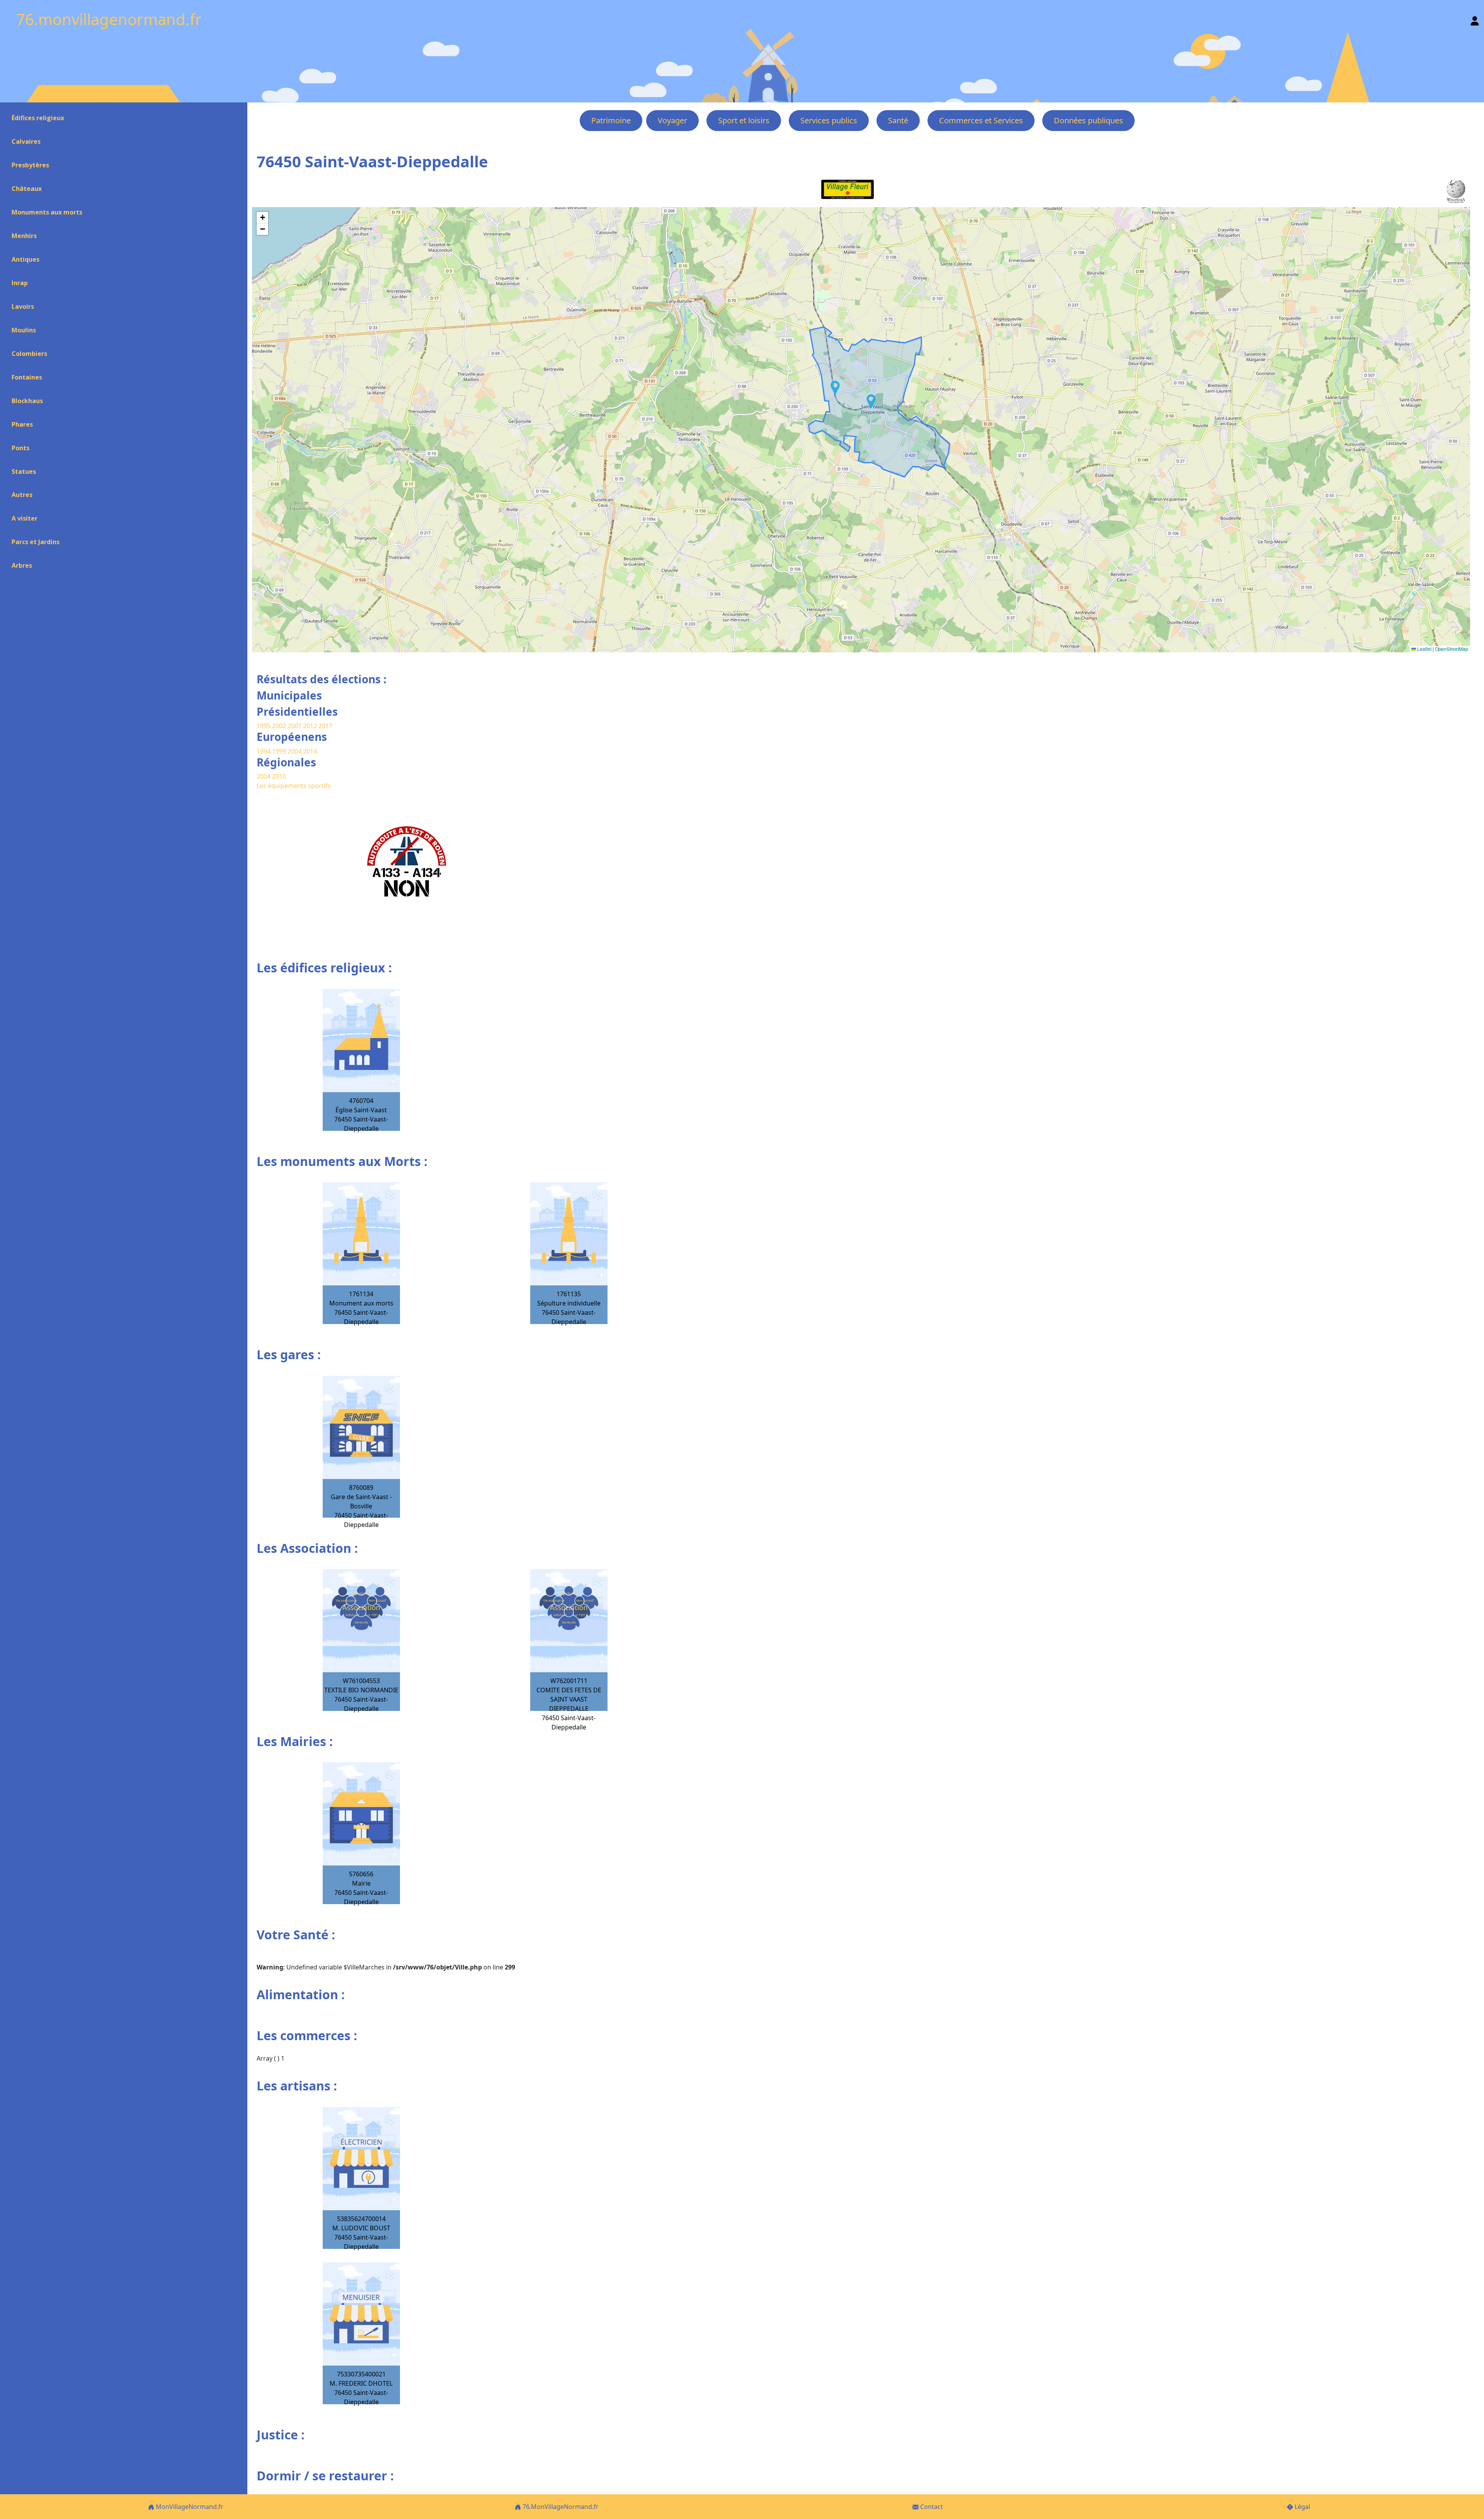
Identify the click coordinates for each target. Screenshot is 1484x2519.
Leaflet (1424, 649)
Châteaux (27, 189)
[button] (871, 402)
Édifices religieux (38, 118)
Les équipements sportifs (294, 786)
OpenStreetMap (1452, 649)
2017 (325, 726)
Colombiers (29, 354)
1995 (264, 726)
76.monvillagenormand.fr (109, 19)
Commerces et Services (981, 120)
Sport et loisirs (744, 120)
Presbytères (30, 165)
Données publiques (1088, 120)
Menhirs (24, 236)
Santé (898, 120)
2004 (295, 751)
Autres (22, 495)
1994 (264, 751)
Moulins (24, 330)
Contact (931, 2507)
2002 (279, 726)
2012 (310, 726)
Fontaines (27, 377)
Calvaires (26, 141)
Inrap (20, 283)
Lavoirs (23, 306)
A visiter (25, 518)
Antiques (26, 259)
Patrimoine (611, 120)
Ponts (20, 448)
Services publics (829, 120)
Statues (24, 471)
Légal (1302, 2507)
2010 (279, 776)
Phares (22, 424)
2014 (310, 751)
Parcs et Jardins (36, 542)
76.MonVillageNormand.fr (560, 2507)
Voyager (672, 120)
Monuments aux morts (47, 212)
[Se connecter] (1475, 19)
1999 (280, 751)
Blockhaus (27, 401)
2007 (294, 726)
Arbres (22, 565)
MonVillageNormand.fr (189, 2507)
